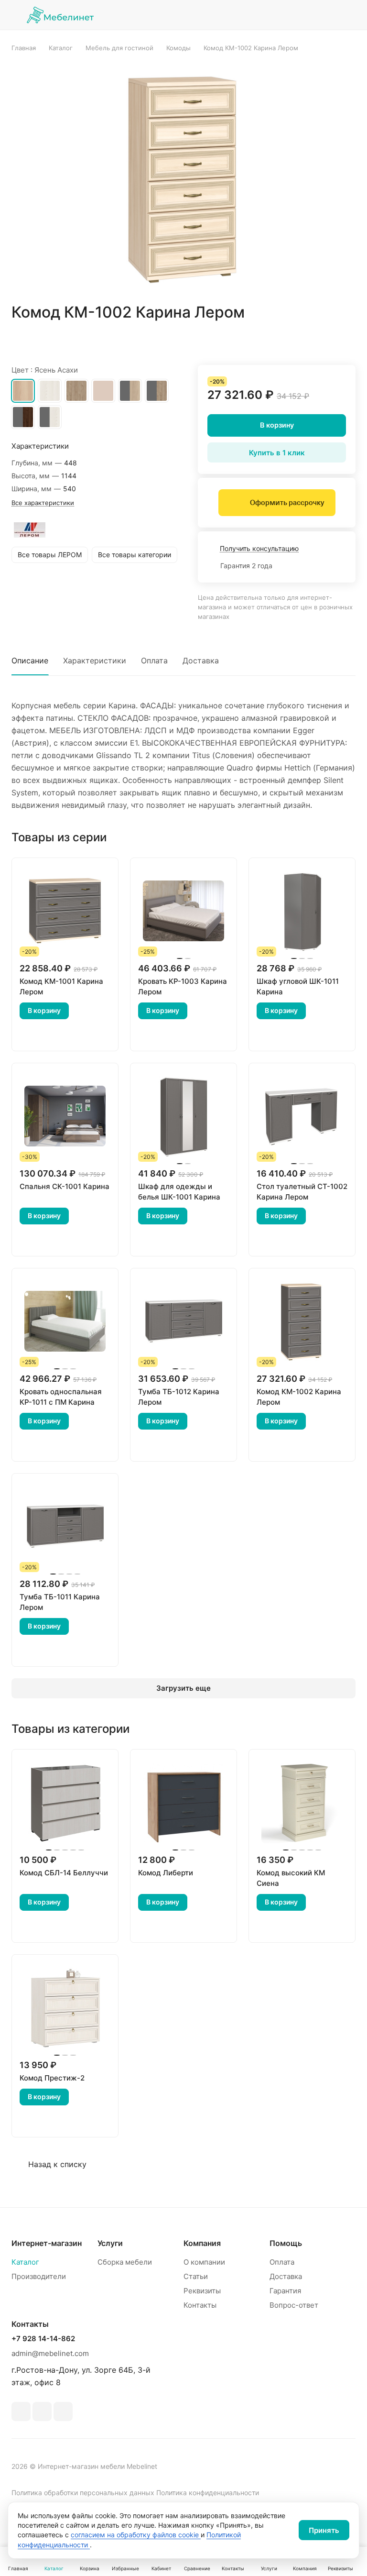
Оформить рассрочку (287, 503)
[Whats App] (42, 2411)
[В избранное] (303, 340)
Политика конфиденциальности (208, 2493)
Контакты (200, 2305)
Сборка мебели (125, 2262)
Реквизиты (202, 2291)
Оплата (154, 661)
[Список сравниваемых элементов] (300, 15)
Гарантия (285, 2291)
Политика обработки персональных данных (83, 2493)
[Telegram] (21, 2411)
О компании (204, 2262)
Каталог (25, 2262)
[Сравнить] (325, 340)
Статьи (196, 2276)
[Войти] (276, 15)
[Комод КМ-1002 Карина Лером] (183, 177)
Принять (324, 2530)
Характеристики (95, 661)
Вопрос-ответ (294, 2305)
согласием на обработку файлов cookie (136, 2535)
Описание (30, 661)
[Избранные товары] (324, 15)
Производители (39, 2276)
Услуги (110, 2243)
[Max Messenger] (63, 2411)
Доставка (201, 661)
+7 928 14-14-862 (43, 2339)
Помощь (286, 2243)
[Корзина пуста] (349, 15)
